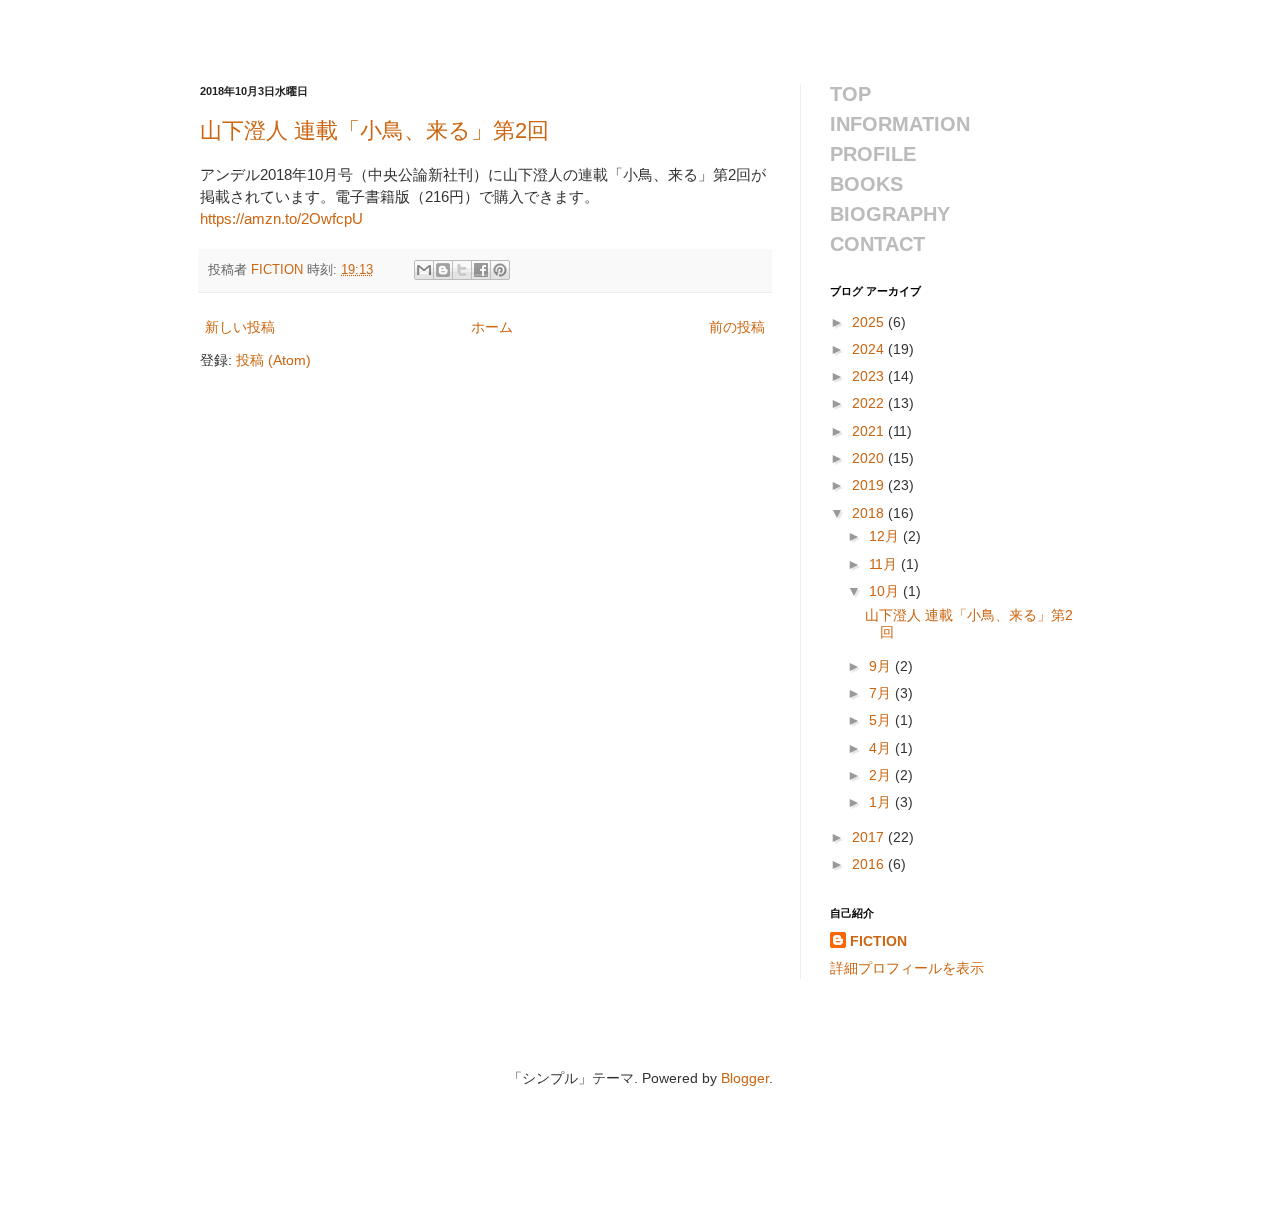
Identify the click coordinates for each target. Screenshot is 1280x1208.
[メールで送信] (424, 270)
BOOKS (866, 184)
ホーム (492, 327)
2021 (870, 431)
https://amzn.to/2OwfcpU (281, 218)
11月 (885, 564)
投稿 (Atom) (273, 360)
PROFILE (873, 154)
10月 (886, 591)
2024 (870, 349)
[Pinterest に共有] (500, 270)
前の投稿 (737, 327)
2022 (870, 403)
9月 (882, 666)
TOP (850, 94)
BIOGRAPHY (890, 214)
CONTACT (877, 244)
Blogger (745, 1078)
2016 (870, 864)
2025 (870, 322)
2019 (870, 485)
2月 (882, 775)
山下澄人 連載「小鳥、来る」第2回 (374, 130)
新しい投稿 (240, 327)
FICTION (878, 941)
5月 (882, 720)
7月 (882, 693)
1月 (882, 802)
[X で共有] (462, 270)
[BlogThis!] (443, 270)
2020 (870, 458)
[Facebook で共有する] (481, 270)
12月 (886, 536)
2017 (870, 837)
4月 (882, 748)
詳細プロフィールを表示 (907, 968)
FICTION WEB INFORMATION (407, 26)
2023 (870, 376)
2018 (870, 513)
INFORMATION (900, 124)
